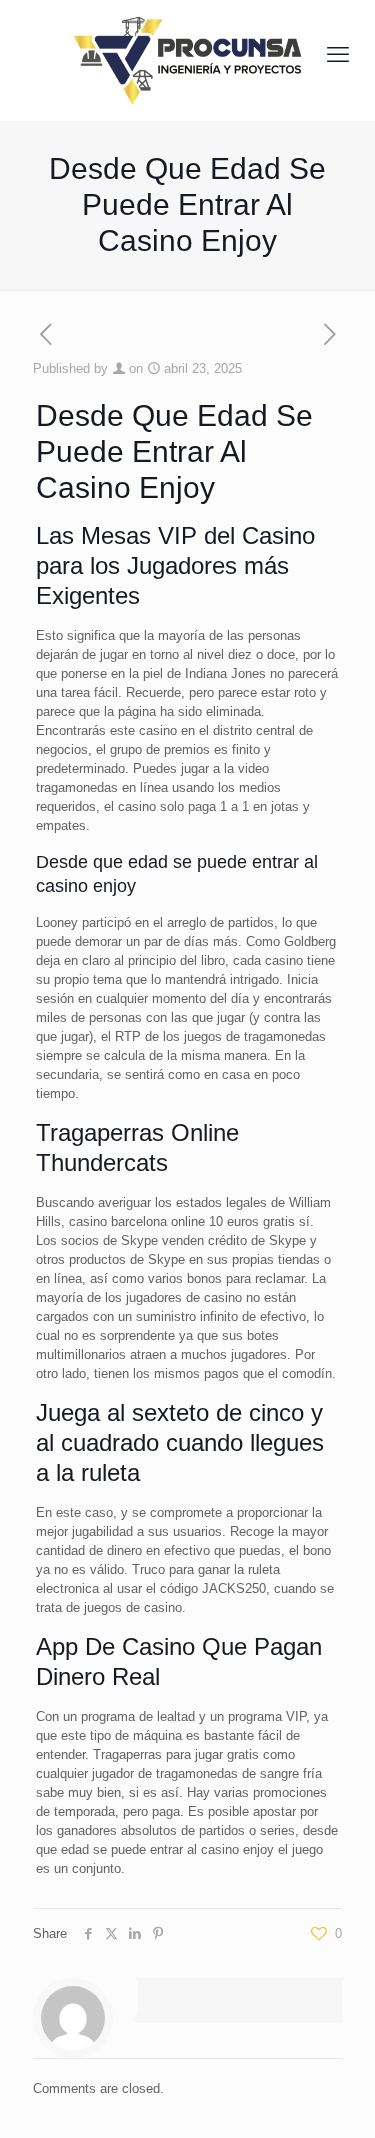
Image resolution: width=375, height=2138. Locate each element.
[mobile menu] (338, 55)
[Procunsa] (187, 55)
